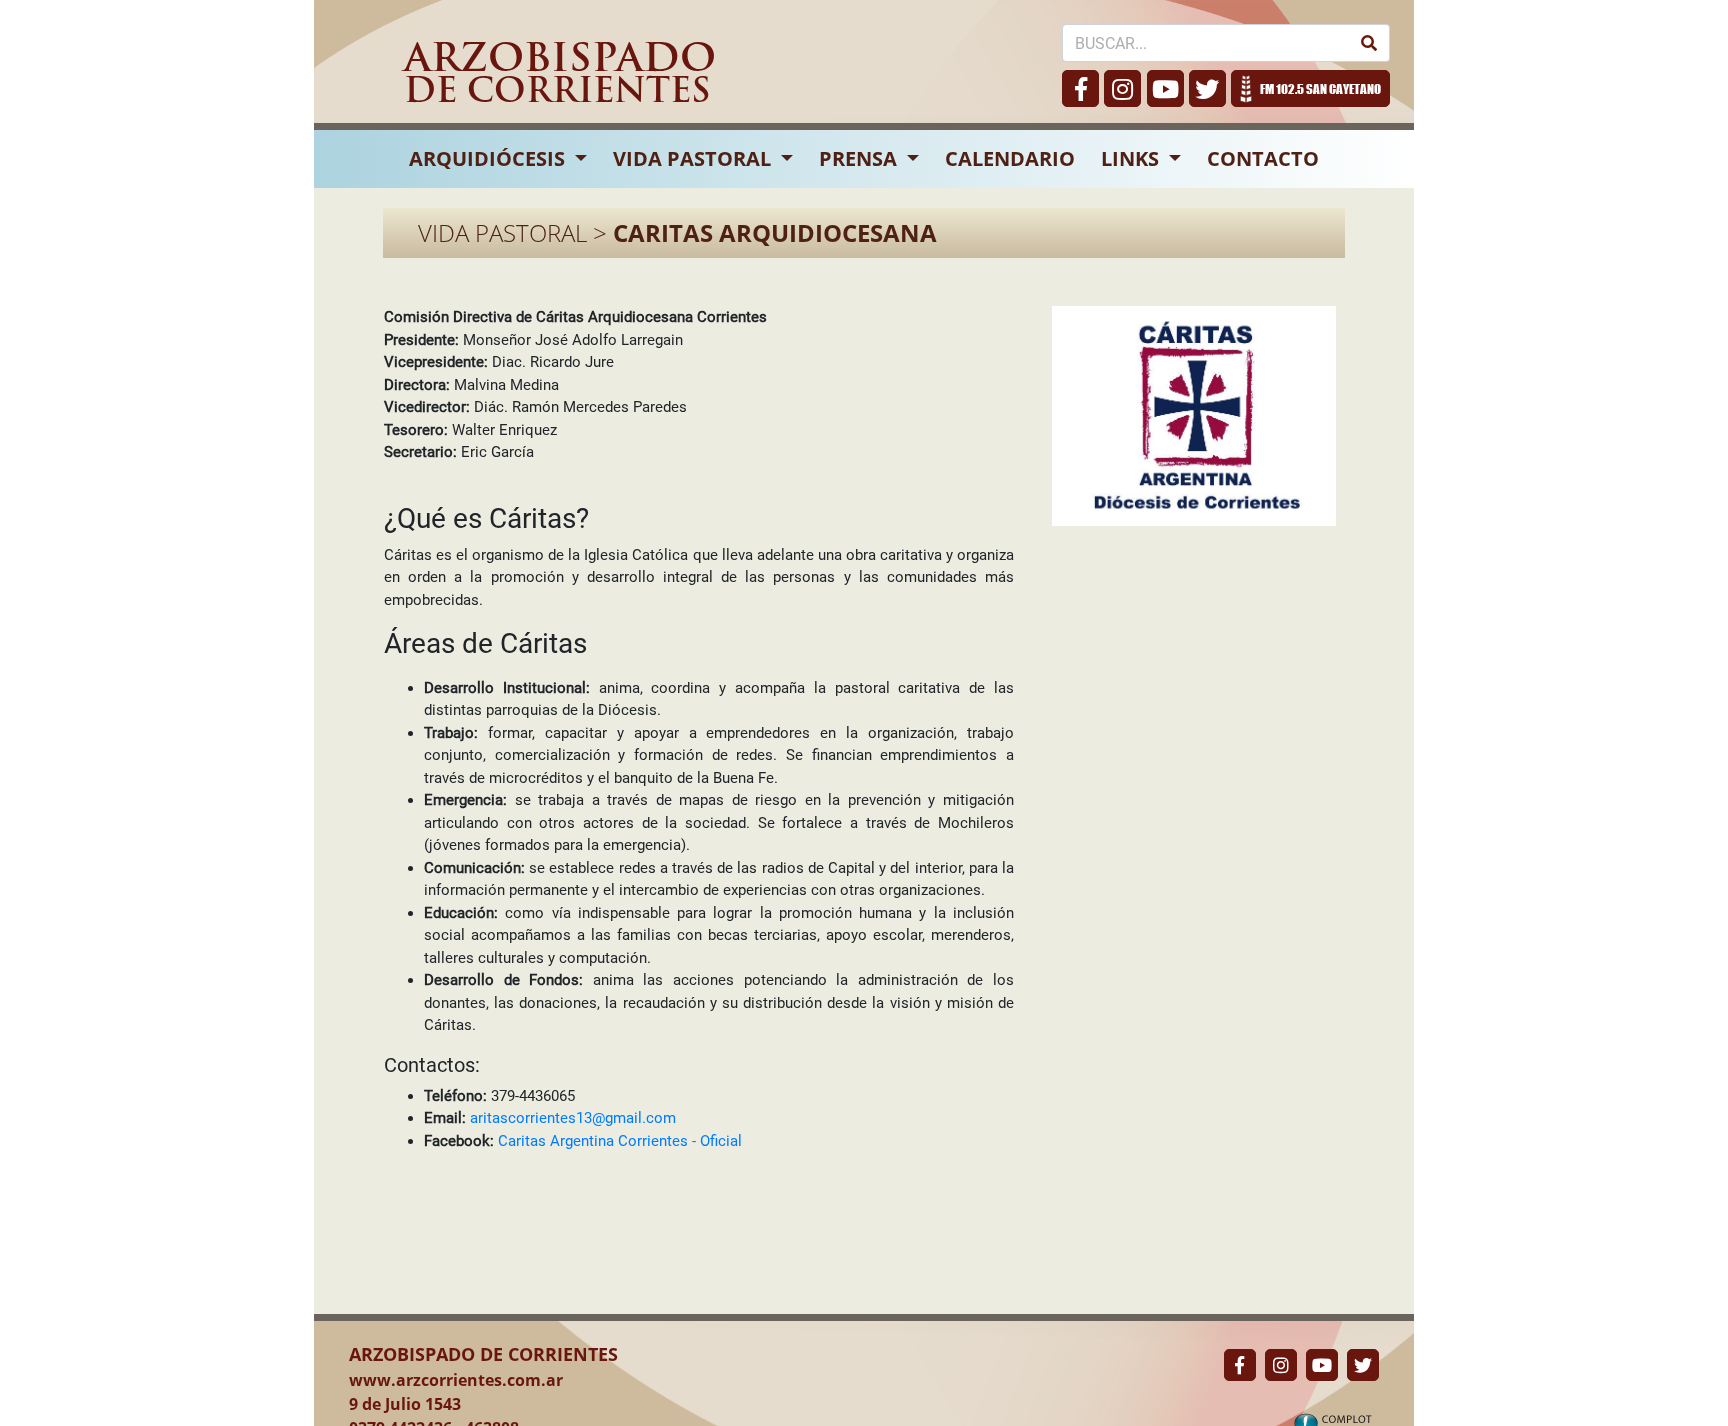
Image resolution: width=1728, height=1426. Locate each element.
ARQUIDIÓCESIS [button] (489, 158)
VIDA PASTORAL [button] (694, 158)
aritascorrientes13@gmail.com (573, 1118)
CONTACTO (1263, 158)
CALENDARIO (1010, 158)
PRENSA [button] (860, 158)
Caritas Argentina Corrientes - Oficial (620, 1141)
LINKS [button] (1132, 158)
